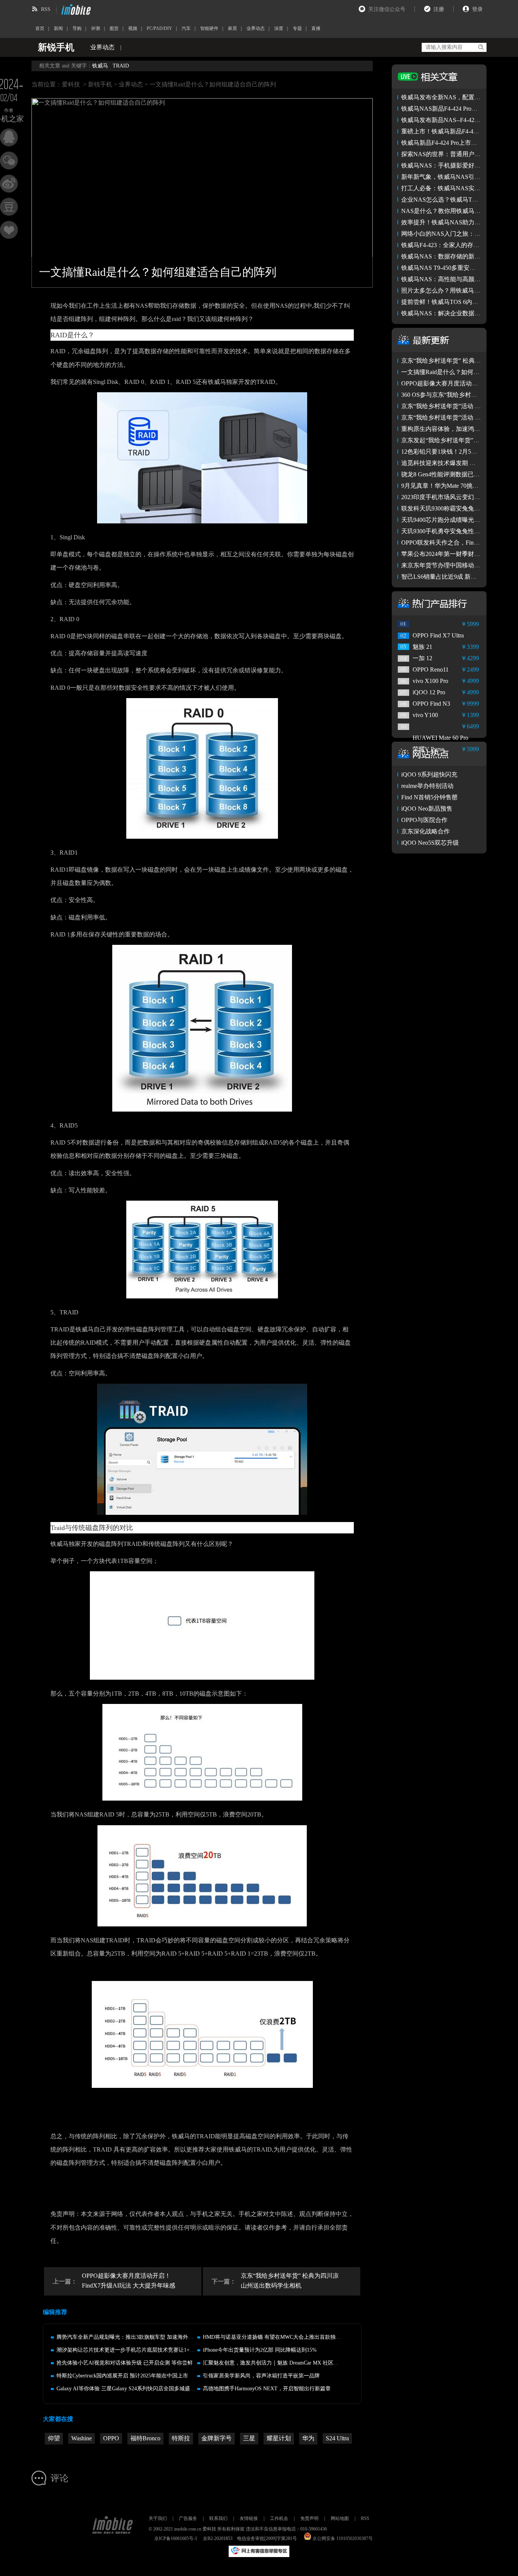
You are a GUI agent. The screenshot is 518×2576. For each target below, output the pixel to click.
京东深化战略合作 (425, 831)
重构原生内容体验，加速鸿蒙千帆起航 (453, 429)
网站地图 (340, 2518)
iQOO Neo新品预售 (427, 809)
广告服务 (188, 2518)
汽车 (186, 28)
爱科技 (71, 84)
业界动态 (256, 28)
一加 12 (422, 658)
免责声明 (309, 2518)
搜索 (481, 47)
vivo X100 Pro (430, 681)
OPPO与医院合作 (424, 820)
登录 (477, 9)
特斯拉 (181, 2438)
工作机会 (279, 2518)
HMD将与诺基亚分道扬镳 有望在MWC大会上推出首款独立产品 (277, 2337)
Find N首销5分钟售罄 (429, 797)
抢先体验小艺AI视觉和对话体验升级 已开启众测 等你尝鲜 (125, 2363)
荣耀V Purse (428, 749)
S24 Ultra (337, 2438)
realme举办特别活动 (427, 786)
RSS (46, 9)
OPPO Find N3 (431, 704)
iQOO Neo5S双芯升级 (430, 843)
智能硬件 (209, 28)
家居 (232, 28)
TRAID (121, 66)
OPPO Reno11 (431, 669)
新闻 (58, 28)
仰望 (54, 2438)
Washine (82, 2438)
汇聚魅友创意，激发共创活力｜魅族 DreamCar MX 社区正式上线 (279, 2363)
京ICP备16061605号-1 (176, 2538)
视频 (133, 28)
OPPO (111, 2438)
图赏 (114, 28)
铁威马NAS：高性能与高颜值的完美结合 (456, 279)
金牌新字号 (217, 2438)
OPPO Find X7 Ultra (438, 635)
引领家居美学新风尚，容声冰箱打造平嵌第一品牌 (261, 2376)
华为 (308, 2438)
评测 (96, 28)
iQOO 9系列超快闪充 (429, 774)
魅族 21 (422, 647)
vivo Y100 (425, 715)
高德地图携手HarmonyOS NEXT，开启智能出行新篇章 (267, 2389)
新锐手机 (100, 84)
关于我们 (158, 2518)
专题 (297, 28)
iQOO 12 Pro (429, 692)
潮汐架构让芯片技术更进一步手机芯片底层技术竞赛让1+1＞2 (128, 2350)
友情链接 (249, 2518)
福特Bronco (145, 2438)
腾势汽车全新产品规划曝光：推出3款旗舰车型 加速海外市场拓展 (133, 2337)
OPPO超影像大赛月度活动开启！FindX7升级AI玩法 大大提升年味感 (129, 2281)
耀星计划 (279, 2438)
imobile (75, 9)
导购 (77, 28)
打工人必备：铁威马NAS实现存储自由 (453, 188)
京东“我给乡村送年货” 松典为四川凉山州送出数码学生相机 (290, 2281)
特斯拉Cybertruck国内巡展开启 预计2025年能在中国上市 (122, 2376)
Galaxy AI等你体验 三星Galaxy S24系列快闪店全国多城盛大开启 (131, 2389)
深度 (279, 28)
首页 (40, 28)
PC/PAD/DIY (159, 28)
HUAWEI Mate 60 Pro (440, 738)
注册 (439, 9)
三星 (249, 2438)
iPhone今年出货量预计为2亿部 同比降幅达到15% (260, 2350)
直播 (316, 28)
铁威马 (100, 66)
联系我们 (218, 2518)
